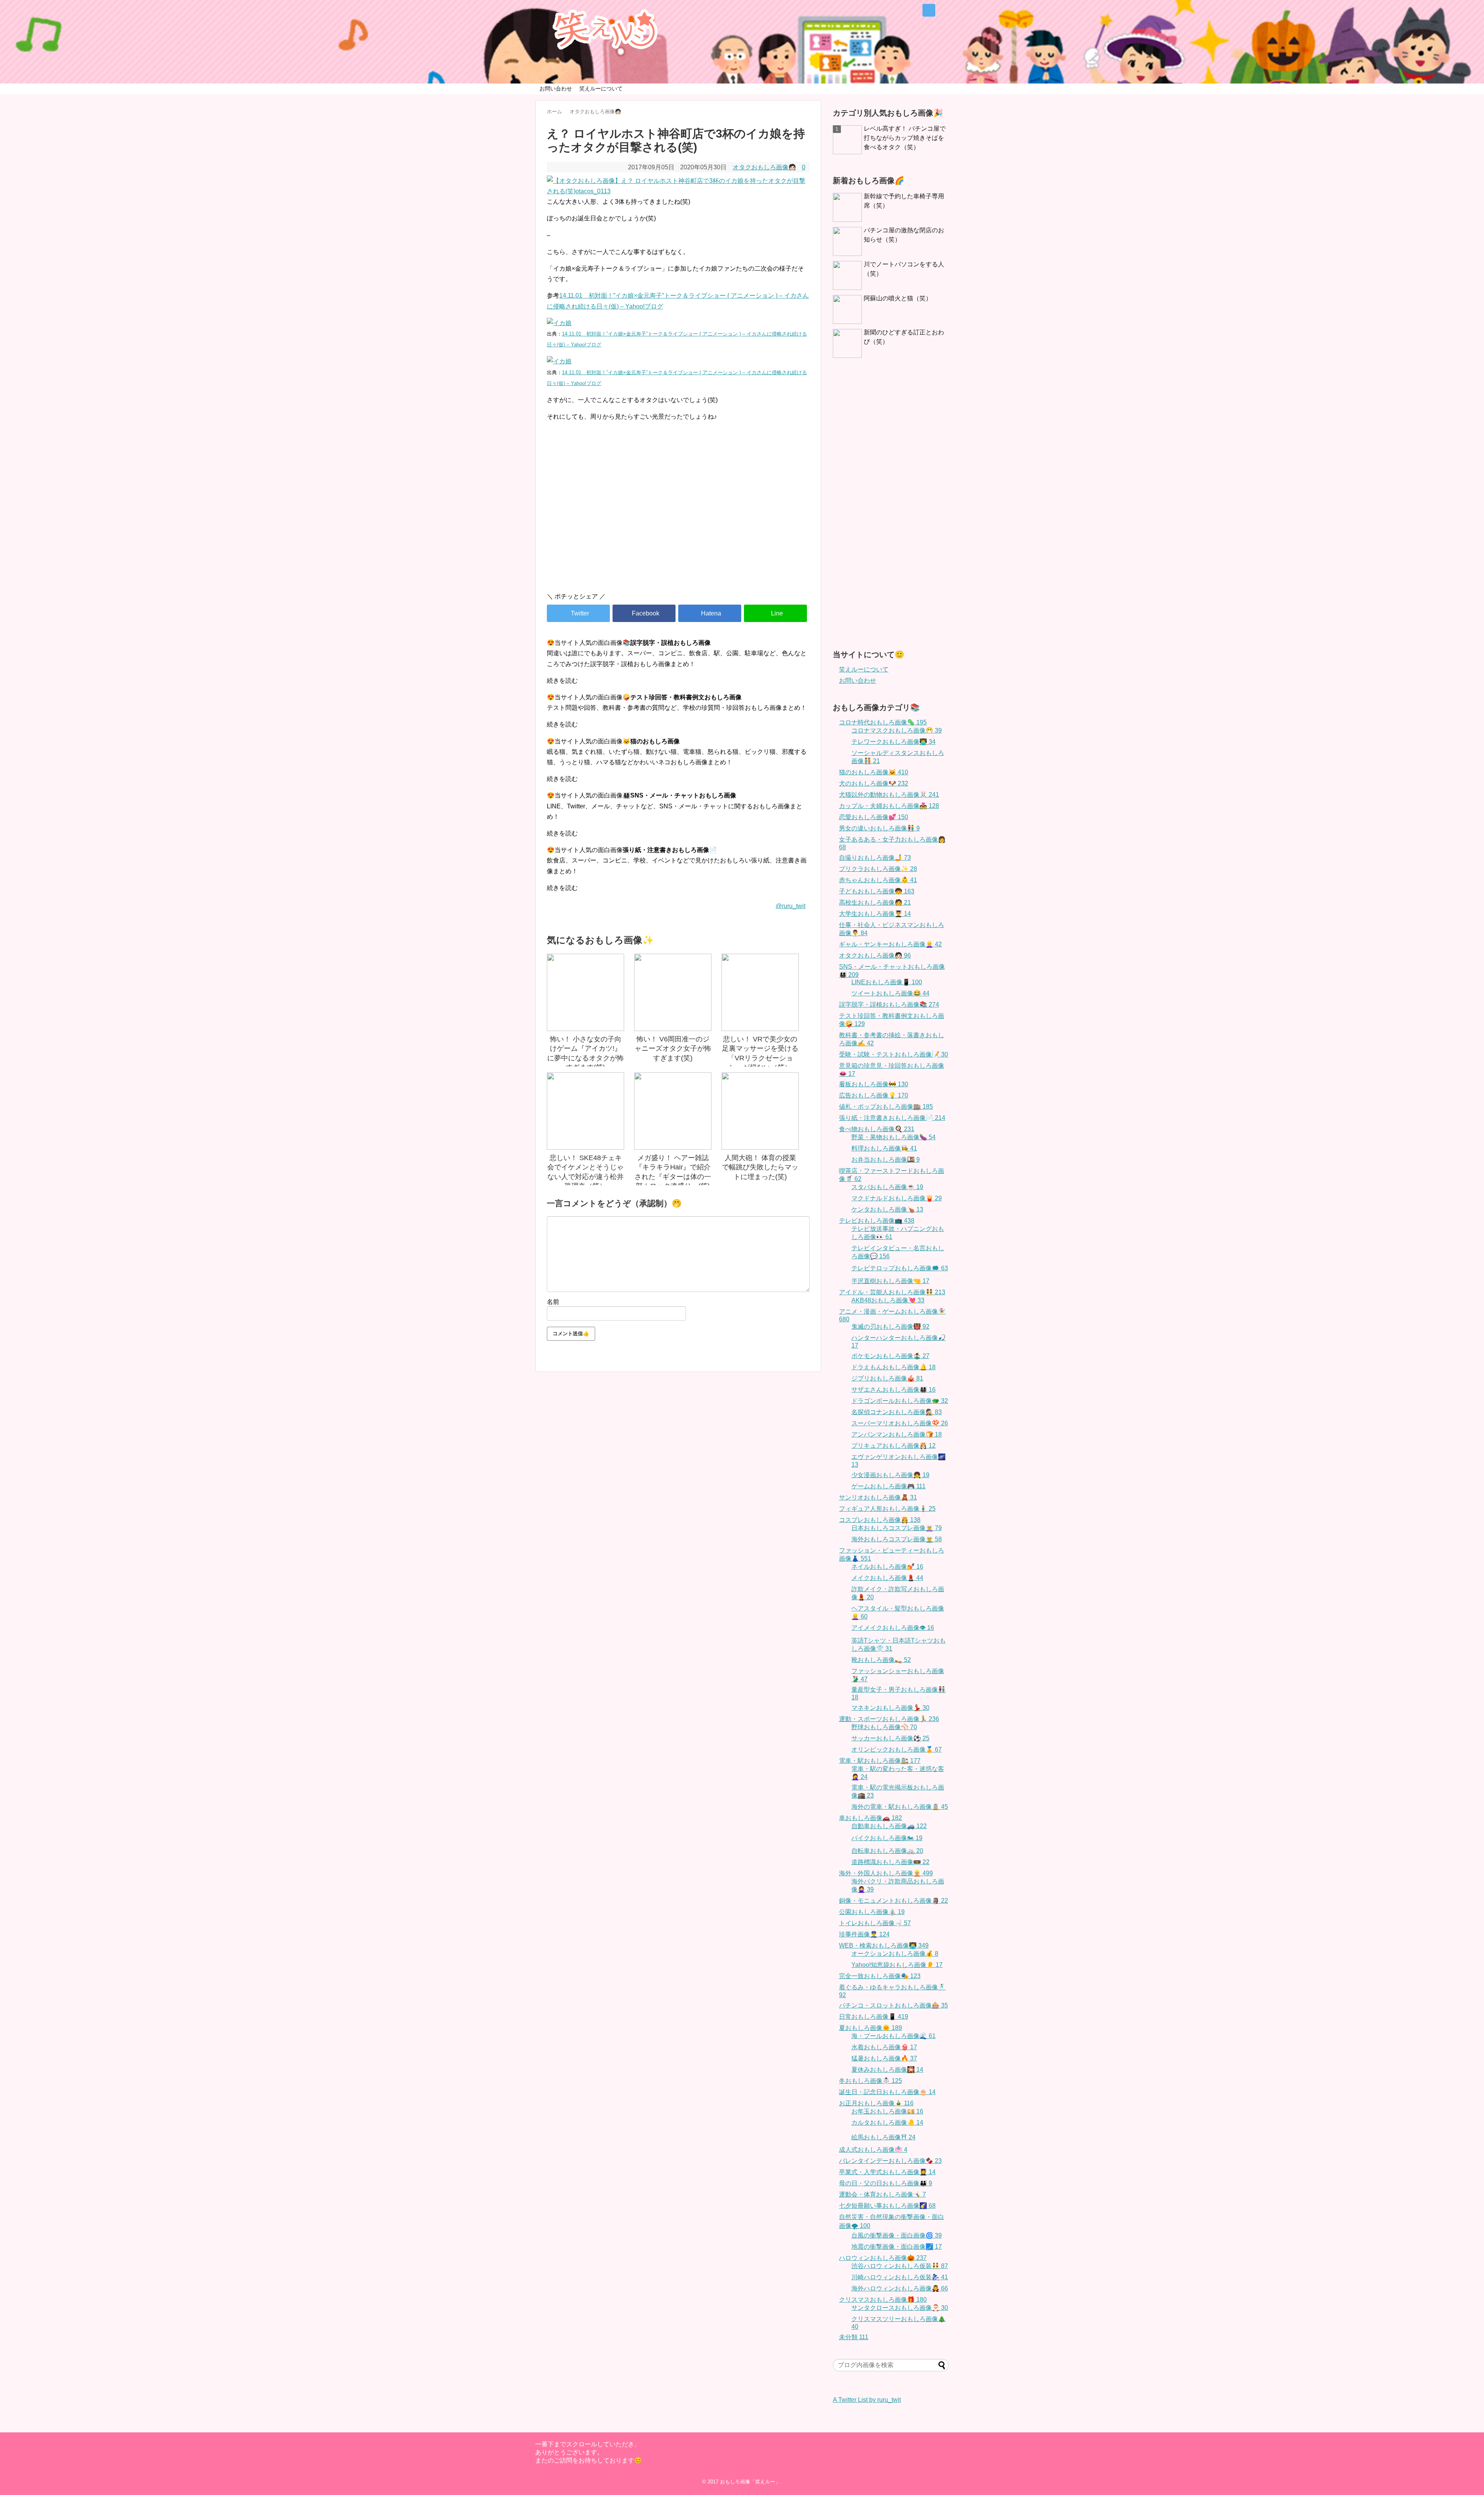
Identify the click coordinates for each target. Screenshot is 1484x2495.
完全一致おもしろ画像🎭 (880, 1976)
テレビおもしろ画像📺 (877, 1221)
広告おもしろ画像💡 (874, 1095)
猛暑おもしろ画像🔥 (884, 2058)
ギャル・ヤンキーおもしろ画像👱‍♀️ (890, 944)
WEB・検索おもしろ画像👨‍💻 (884, 1945)
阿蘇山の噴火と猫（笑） (898, 298)
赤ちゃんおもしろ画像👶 (878, 880)
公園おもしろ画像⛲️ (872, 1912)
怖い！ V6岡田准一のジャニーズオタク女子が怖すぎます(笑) (673, 1049)
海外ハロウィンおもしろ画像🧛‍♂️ (900, 2288)
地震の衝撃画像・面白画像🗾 (897, 2247)
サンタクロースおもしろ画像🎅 (900, 2308)
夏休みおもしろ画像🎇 (887, 2070)
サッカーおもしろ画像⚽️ (890, 1738)
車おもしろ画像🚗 (870, 1818)
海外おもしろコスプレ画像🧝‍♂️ (897, 1539)
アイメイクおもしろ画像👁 (893, 1628)
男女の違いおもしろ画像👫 (879, 828)
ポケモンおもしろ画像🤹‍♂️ (890, 1356)
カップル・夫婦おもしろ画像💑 (889, 806)
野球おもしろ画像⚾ (884, 1727)
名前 (553, 1302)
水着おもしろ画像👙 (884, 2047)
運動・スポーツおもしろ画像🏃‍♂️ (889, 1719)
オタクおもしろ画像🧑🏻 (764, 167)
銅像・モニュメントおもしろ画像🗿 (893, 1901)
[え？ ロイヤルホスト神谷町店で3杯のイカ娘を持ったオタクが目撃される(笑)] (710, 613)
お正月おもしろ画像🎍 (876, 2103)
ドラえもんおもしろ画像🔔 (893, 1367)
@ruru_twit (791, 906)
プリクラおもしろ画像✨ (878, 869)
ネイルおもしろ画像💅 (887, 1567)
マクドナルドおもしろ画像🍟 (897, 1198)
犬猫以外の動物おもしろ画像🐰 (889, 795)
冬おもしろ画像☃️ (870, 2081)
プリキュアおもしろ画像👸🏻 (893, 1446)
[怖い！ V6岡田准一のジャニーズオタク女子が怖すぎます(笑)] (673, 992)
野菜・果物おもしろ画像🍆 (893, 1137)
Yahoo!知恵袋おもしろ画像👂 (897, 1965)
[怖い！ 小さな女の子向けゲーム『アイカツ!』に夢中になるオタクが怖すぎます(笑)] (585, 992)
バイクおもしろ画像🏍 (887, 1838)
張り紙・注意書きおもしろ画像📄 (892, 1118)
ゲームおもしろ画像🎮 (888, 1486)
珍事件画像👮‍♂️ (864, 1934)
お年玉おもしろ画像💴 (887, 2111)
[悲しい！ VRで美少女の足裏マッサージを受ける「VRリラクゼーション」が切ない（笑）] (760, 992)
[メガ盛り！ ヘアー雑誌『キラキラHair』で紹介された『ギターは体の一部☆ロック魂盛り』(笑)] (673, 1111)
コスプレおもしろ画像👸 (880, 1520)
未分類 (854, 2337)
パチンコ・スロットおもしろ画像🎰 (893, 2005)
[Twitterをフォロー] (929, 10)
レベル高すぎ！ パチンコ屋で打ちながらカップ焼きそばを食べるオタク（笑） (905, 138)
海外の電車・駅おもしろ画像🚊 (900, 1807)
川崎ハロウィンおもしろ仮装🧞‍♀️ (900, 2277)
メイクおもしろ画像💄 (887, 1578)
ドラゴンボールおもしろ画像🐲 (900, 1401)
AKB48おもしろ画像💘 (888, 1300)
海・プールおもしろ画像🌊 (893, 2036)
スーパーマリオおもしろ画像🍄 (900, 1423)
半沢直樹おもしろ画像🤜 (890, 1281)
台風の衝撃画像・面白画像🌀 (897, 2235)
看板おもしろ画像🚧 (874, 1084)
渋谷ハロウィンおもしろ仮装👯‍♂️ (900, 2266)
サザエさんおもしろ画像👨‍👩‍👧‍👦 (893, 1390)
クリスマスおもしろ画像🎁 (883, 2300)
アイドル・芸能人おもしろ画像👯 (892, 1292)
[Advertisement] (678, 520)
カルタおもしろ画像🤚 (887, 2123)
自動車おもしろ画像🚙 (889, 1826)
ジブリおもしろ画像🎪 (887, 1378)
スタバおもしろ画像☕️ (887, 1187)
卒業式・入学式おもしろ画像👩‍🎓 (887, 2172)
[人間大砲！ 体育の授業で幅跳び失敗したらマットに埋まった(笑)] (760, 1111)
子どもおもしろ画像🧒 (877, 891)
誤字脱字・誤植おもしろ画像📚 (889, 1005)
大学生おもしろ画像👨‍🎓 (875, 914)
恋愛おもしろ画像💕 (874, 817)
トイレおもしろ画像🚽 (875, 1923)
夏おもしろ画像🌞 (870, 2028)
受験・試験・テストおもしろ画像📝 (893, 1054)
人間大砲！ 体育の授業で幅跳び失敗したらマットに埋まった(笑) (760, 1167)
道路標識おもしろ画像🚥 (890, 1862)
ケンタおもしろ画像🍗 (887, 1209)
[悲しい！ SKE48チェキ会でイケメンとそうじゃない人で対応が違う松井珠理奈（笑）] (585, 1111)
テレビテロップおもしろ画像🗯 (900, 1268)
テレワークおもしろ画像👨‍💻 (893, 742)
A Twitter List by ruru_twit (867, 2400)
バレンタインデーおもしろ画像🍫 (890, 2161)
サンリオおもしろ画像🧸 (878, 1497)
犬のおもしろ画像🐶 (874, 783)
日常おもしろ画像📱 (874, 2017)
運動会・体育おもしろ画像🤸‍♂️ (882, 2194)
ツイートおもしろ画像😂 (890, 993)
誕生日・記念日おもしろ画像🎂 (887, 2092)
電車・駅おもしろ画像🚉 (880, 1761)
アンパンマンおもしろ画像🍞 (897, 1434)
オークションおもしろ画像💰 (895, 1954)
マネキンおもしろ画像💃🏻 (890, 1708)
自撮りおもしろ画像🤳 (875, 858)
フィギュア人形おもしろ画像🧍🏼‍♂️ (887, 1509)
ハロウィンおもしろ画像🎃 (883, 2258)
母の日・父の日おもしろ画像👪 (886, 2183)
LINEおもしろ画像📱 (887, 982)
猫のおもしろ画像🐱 (874, 772)
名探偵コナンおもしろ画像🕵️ (897, 1412)
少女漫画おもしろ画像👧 (890, 1475)
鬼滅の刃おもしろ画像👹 (890, 1327)
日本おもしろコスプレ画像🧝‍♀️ (897, 1528)
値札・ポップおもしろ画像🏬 (886, 1107)
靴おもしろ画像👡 (881, 1660)
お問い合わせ (556, 89)
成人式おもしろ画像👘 (873, 2150)
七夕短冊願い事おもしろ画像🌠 (887, 2206)
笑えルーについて (601, 89)
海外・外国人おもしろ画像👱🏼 (886, 1873)
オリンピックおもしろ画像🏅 (897, 1749)
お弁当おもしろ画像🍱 (886, 1160)
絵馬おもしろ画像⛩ (883, 2137)
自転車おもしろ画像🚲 (887, 1851)
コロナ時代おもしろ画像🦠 (883, 722)
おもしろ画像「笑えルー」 (750, 2482)
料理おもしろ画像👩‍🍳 (884, 1148)
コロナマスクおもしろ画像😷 (897, 730)
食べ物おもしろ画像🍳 (877, 1129)
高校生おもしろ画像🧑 (875, 902)
